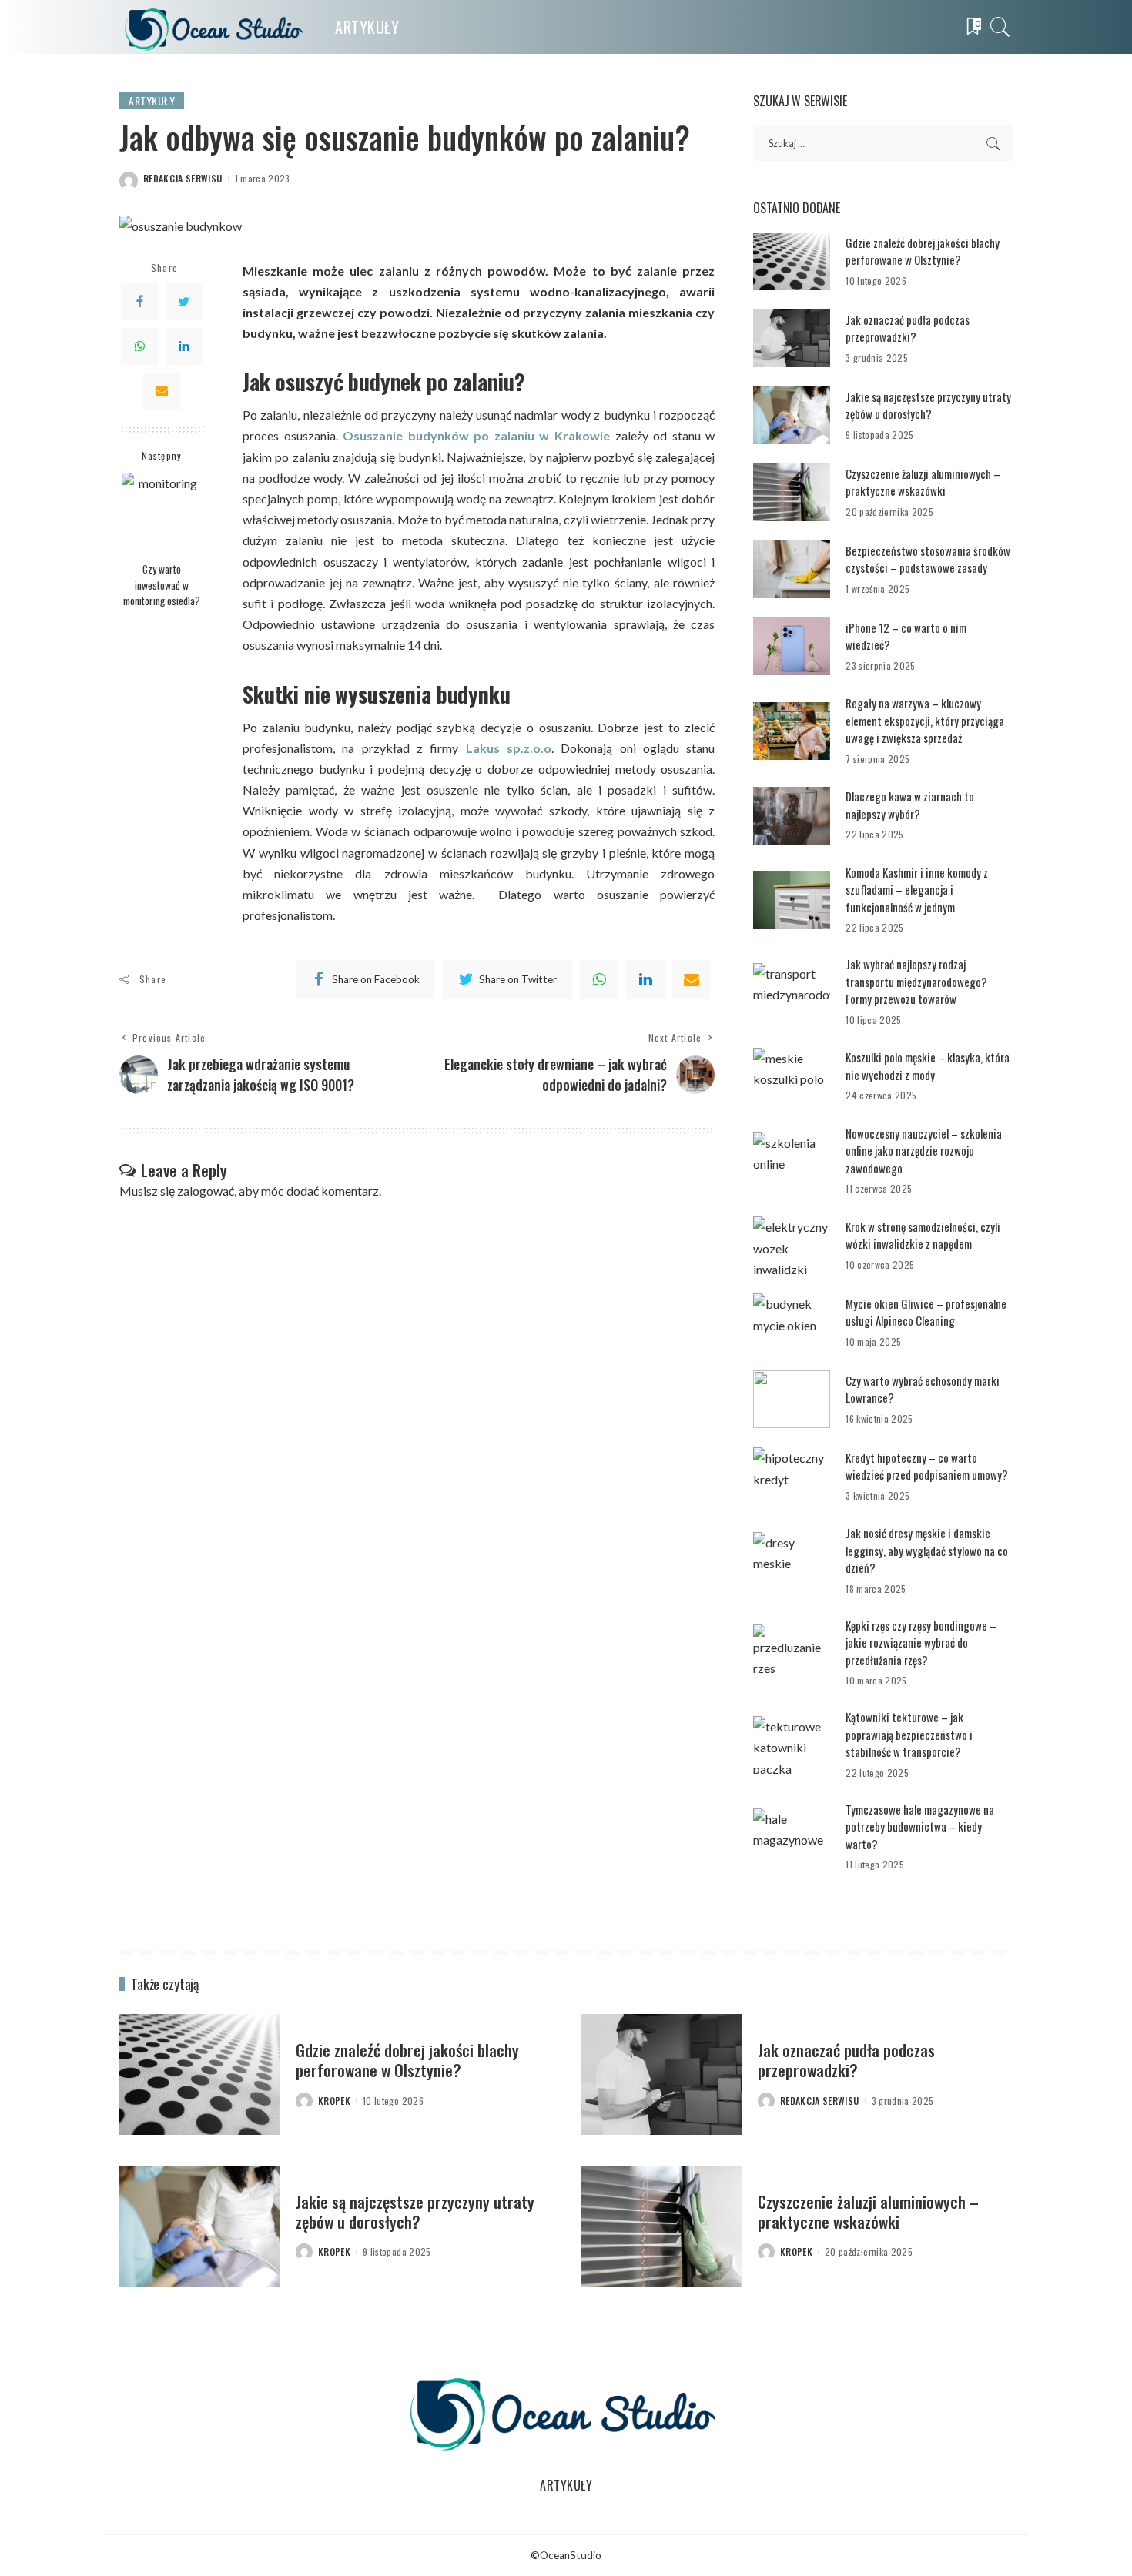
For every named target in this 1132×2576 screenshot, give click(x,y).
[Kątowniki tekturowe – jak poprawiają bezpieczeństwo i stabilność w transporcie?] (792, 1745)
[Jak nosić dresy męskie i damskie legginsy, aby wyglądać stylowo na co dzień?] (792, 1561)
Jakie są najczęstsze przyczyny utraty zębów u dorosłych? (928, 405)
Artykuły (152, 100)
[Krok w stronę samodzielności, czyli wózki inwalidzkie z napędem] (792, 1245)
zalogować (206, 1191)
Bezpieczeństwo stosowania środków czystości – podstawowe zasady (928, 559)
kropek (334, 2101)
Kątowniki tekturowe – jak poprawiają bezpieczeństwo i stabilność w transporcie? (909, 1734)
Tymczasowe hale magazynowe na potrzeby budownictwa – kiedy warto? (920, 1827)
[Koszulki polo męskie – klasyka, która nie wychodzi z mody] (792, 1077)
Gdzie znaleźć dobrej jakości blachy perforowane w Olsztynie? (923, 251)
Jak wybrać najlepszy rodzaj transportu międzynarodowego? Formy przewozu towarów (916, 981)
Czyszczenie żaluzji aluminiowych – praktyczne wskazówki (923, 482)
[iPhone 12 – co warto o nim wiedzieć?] (792, 646)
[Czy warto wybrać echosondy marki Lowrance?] (792, 1399)
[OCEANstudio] (216, 27)
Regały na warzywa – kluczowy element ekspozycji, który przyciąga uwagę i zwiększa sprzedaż (925, 720)
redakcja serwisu (183, 179)
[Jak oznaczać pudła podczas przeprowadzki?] (792, 338)
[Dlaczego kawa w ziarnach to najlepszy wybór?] (792, 816)
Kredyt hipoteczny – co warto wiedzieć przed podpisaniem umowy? (927, 1466)
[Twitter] (184, 302)
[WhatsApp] (139, 346)
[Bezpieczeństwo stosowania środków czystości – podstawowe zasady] (792, 569)
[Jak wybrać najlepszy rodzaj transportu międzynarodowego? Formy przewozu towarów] (792, 992)
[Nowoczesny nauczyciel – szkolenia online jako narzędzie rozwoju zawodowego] (792, 1161)
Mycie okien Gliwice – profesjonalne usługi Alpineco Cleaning (926, 1312)
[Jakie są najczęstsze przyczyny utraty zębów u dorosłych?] (792, 415)
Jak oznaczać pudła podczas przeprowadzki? (908, 328)
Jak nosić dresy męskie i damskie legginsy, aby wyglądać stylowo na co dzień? (927, 1550)
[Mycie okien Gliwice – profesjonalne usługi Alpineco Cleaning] (792, 1322)
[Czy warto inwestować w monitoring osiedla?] (162, 513)
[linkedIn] (645, 979)
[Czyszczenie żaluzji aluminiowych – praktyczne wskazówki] (792, 492)
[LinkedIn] (184, 346)
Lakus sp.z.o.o (509, 748)
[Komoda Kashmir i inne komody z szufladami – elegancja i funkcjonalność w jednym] (792, 900)
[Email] (162, 391)
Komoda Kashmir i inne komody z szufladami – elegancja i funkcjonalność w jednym (917, 890)
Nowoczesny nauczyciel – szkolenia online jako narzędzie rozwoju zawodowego (924, 1151)
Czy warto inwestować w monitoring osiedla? (162, 585)
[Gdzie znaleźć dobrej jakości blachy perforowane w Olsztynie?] (792, 261)
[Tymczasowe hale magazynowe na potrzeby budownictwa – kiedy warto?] (792, 1837)
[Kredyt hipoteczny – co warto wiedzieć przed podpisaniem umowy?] (792, 1476)
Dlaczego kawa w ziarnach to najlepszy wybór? (910, 805)
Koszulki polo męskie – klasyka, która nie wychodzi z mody (928, 1066)
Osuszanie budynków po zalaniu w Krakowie (476, 435)
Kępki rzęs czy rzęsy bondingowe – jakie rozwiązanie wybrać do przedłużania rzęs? (921, 1643)
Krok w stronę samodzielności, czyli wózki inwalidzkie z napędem (923, 1235)
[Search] (1000, 27)
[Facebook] (139, 302)
